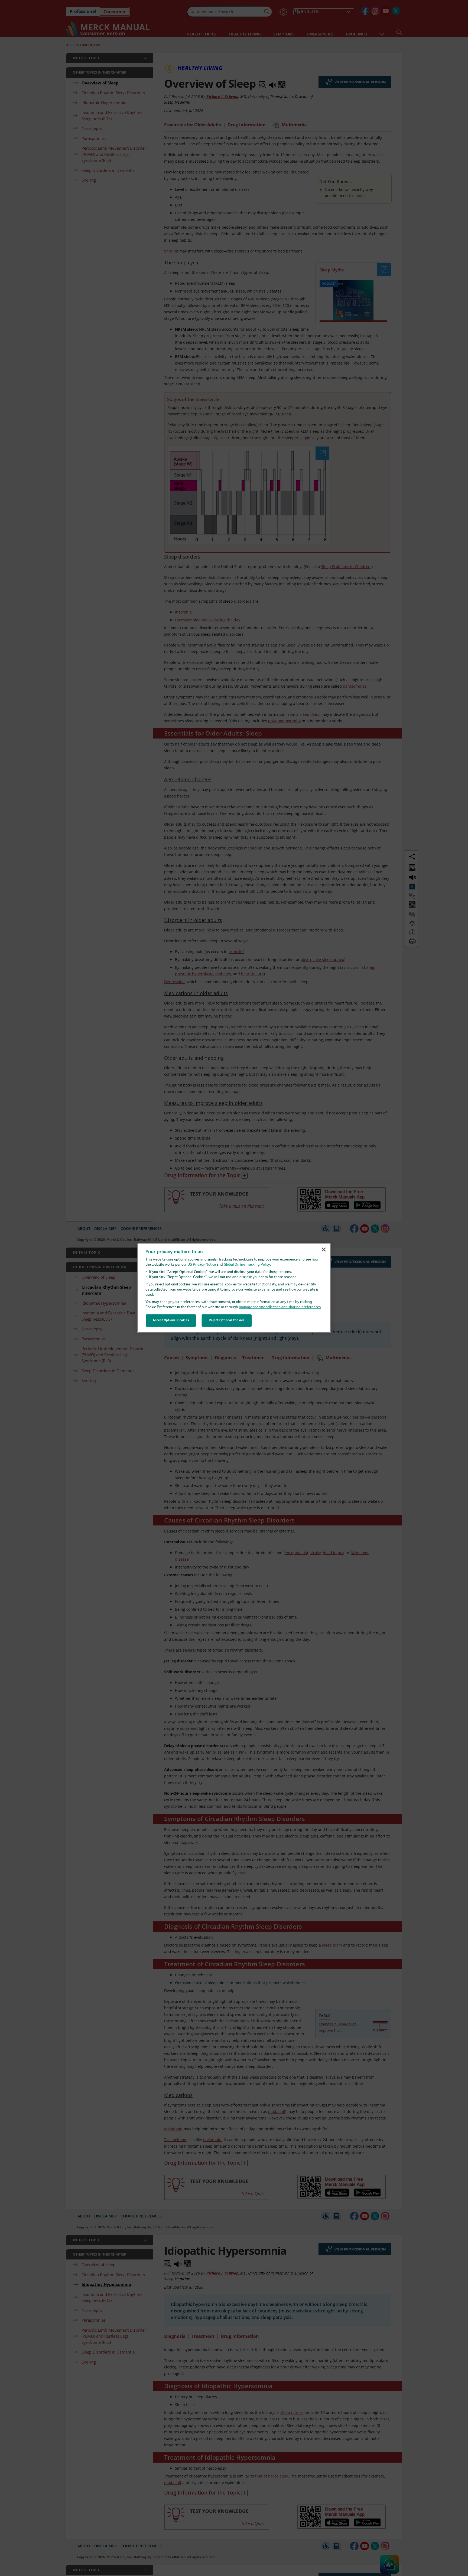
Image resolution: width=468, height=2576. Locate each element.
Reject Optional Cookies (227, 1320)
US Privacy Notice (202, 1265)
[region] (234, 1288)
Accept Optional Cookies (171, 1320)
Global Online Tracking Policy (247, 1265)
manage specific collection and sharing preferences (280, 1307)
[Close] (324, 1250)
